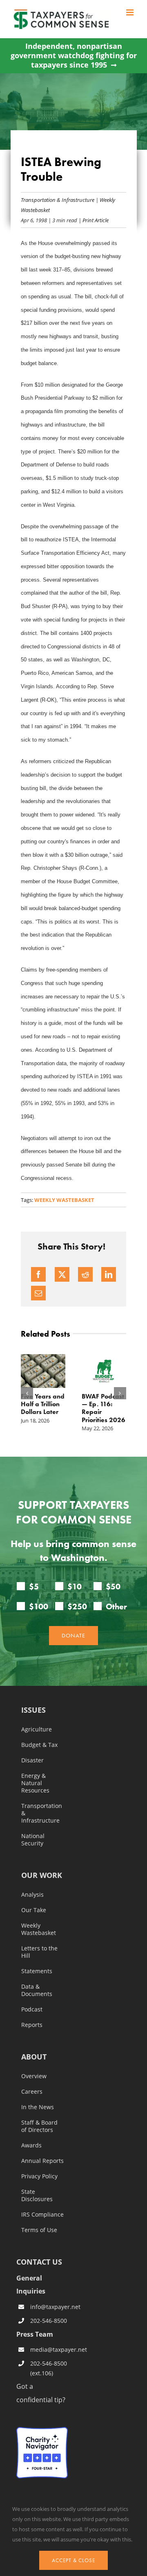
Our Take (34, 1910)
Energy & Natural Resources (35, 1783)
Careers (32, 2092)
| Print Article (93, 220)
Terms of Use (39, 2230)
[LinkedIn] (109, 1274)
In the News (38, 2107)
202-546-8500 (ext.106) (49, 2368)
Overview (34, 2076)
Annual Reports (42, 2161)
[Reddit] (85, 1274)
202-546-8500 (49, 2321)
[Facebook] (38, 1274)
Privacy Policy (39, 2176)
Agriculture (37, 1729)
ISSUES (33, 1710)
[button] (27, 1393)
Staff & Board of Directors (39, 2126)
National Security (33, 1840)
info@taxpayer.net (49, 2307)
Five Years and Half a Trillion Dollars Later (43, 1404)
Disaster (32, 1760)
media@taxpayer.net (49, 2349)
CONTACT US (39, 2262)
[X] (62, 1274)
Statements (37, 1971)
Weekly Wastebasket (64, 1200)
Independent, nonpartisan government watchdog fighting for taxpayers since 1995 (74, 56)
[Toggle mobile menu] (130, 12)
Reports (32, 2025)
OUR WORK (42, 1876)
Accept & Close (73, 2560)
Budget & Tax (39, 1745)
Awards (31, 2145)
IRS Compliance (42, 2215)
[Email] (38, 1293)
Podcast (32, 2009)
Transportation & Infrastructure (58, 200)
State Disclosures (37, 2195)
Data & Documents (37, 1990)
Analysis (32, 1895)
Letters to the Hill (39, 1952)
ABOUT (34, 2057)
